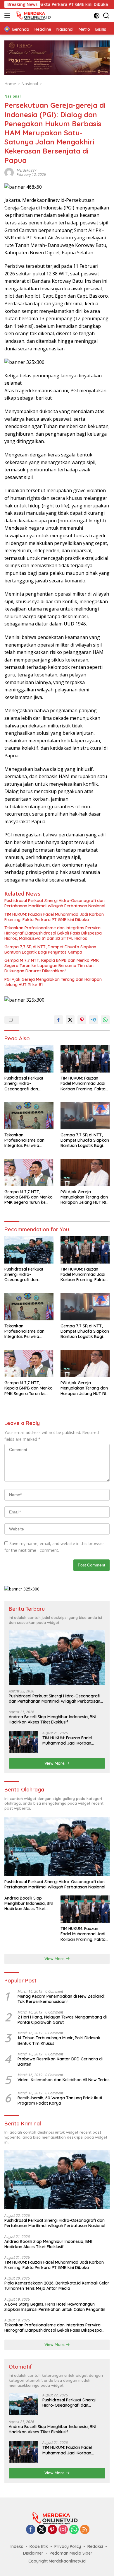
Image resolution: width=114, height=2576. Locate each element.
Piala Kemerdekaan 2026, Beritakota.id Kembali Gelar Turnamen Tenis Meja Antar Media (57, 2286)
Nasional (13, 96)
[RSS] (85, 2530)
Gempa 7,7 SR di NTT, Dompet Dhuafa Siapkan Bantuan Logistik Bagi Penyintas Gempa (50, 949)
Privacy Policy (68, 2546)
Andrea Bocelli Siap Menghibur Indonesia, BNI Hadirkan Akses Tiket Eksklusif (52, 1719)
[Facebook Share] (58, 1020)
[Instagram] (63, 2530)
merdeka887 (27, 170)
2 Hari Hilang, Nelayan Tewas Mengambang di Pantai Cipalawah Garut (62, 2020)
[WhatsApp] (74, 2530)
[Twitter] (42, 2530)
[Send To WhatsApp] (105, 1020)
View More (55, 1763)
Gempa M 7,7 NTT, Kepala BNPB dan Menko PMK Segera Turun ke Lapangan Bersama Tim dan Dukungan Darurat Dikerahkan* (52, 966)
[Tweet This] (70, 1020)
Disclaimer (33, 2553)
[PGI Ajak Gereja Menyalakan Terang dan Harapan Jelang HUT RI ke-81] (85, 1172)
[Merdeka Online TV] (34, 16)
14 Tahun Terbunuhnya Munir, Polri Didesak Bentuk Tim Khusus (59, 2040)
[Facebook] (31, 2530)
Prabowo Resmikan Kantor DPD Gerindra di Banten (60, 2062)
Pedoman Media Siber (71, 2553)
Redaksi (95, 2546)
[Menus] (8, 16)
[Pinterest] (52, 2530)
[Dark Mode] (97, 16)
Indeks (17, 2546)
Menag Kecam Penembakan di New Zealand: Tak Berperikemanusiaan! (61, 1999)
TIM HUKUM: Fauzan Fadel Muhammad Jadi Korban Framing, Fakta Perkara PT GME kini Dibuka (54, 917)
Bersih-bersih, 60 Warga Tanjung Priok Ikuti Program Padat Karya (60, 2101)
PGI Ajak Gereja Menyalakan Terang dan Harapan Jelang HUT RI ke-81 (53, 982)
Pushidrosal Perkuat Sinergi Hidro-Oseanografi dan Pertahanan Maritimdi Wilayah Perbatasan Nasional (55, 903)
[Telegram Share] (94, 1020)
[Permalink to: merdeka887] (9, 172)
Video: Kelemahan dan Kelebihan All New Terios (64, 2080)
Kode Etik (39, 2546)
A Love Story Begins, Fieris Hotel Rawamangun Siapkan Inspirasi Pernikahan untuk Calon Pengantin (55, 2307)
